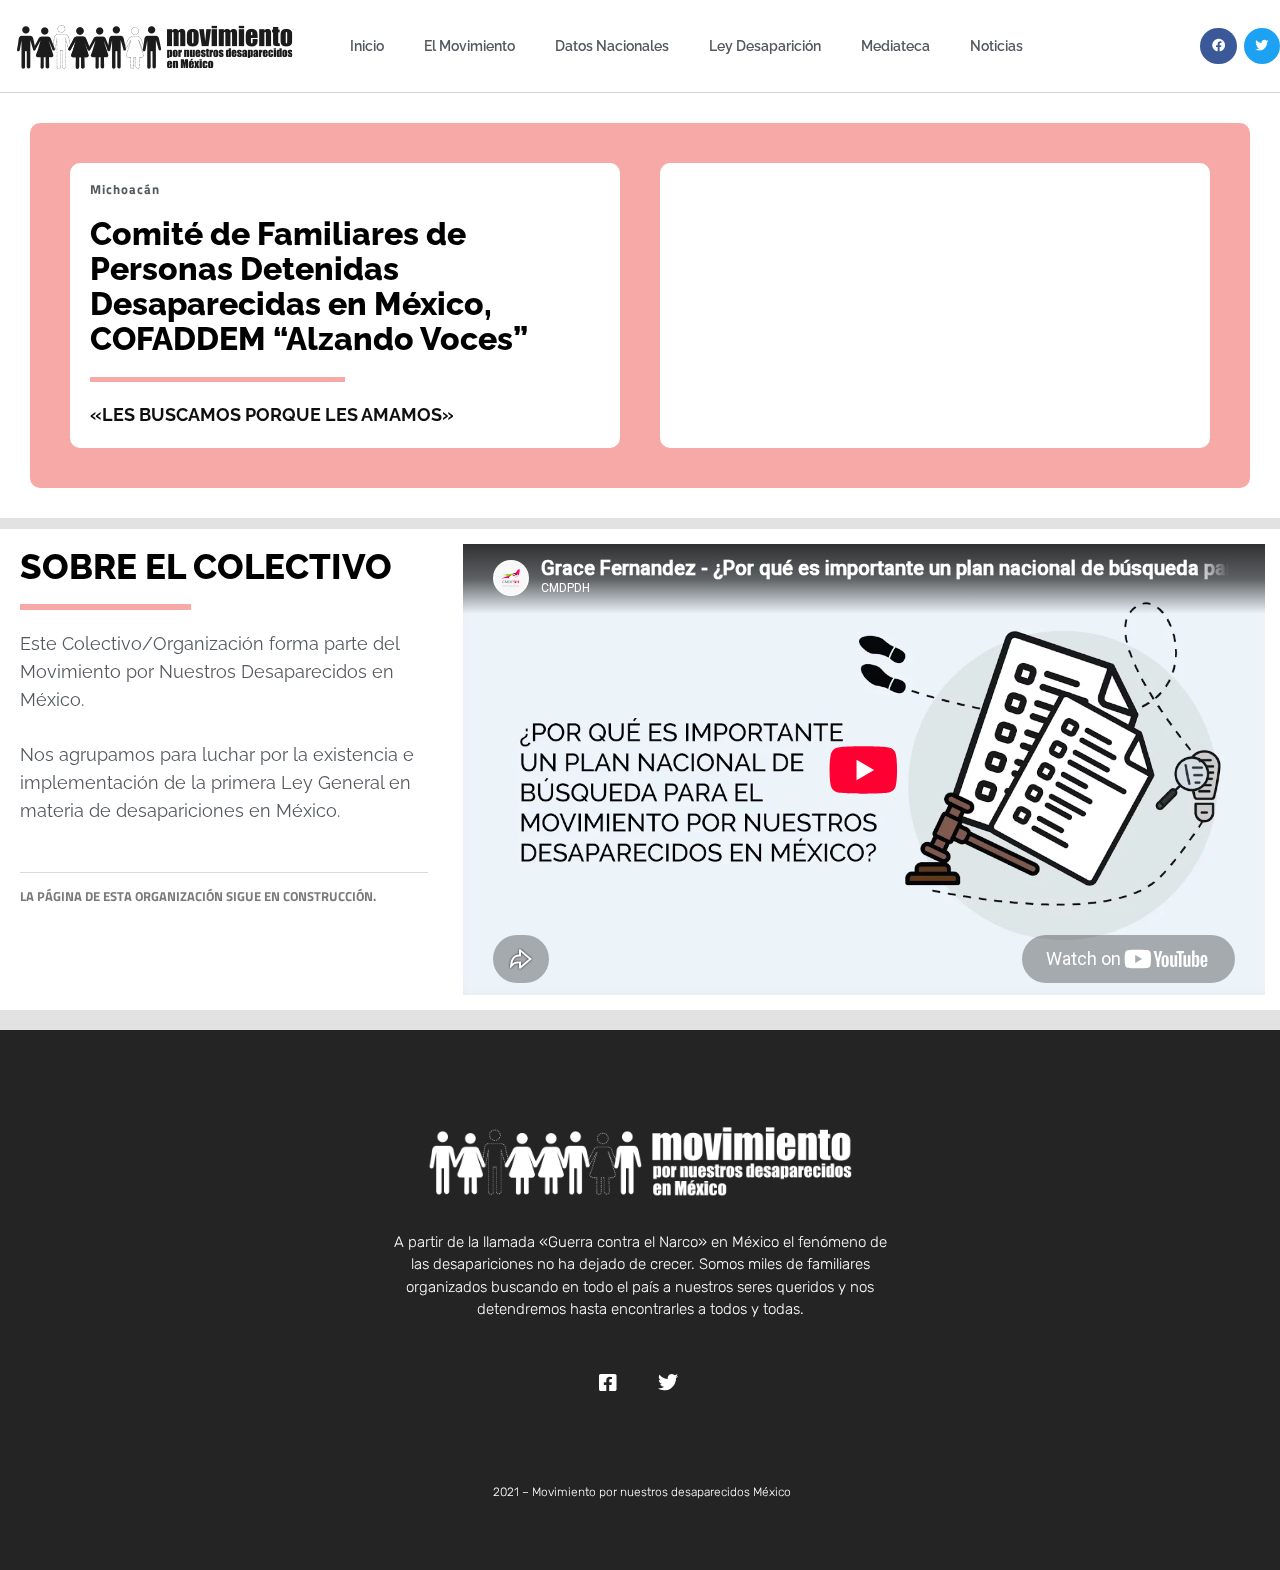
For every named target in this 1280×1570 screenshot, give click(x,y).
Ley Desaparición (765, 45)
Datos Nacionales (612, 45)
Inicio (367, 45)
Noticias (996, 45)
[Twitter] (1262, 46)
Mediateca (895, 45)
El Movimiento (469, 45)
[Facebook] (1218, 46)
